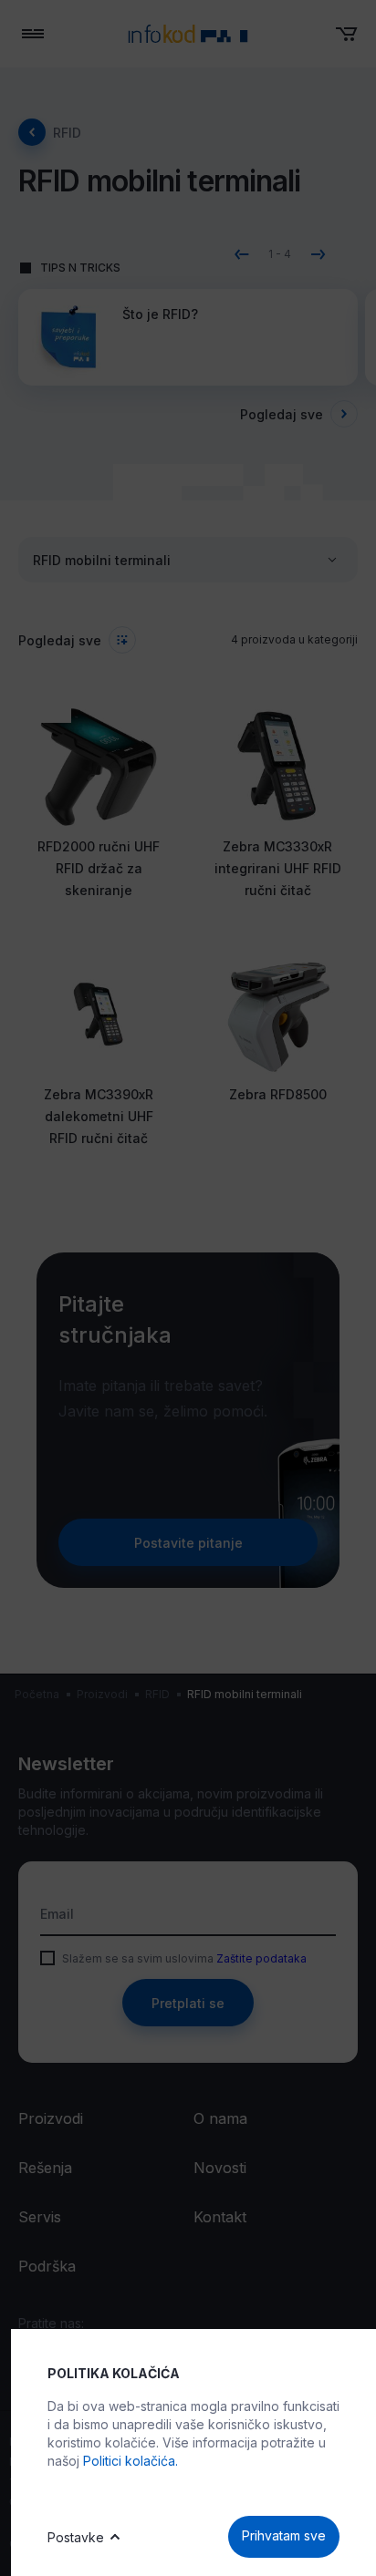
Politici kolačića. (131, 2461)
